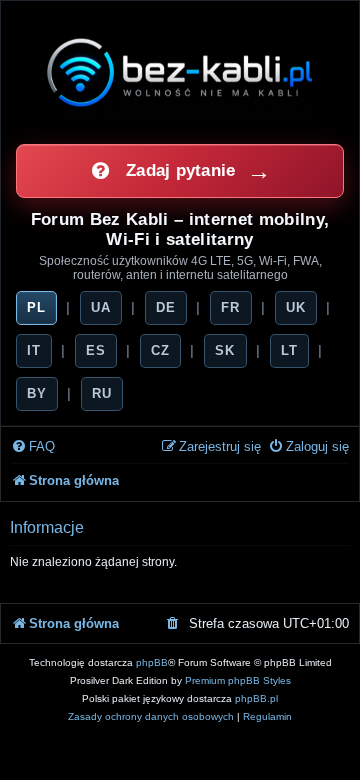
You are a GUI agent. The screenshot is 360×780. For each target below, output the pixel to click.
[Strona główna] (180, 72)
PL (36, 307)
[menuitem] (33, 447)
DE (166, 307)
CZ (160, 350)
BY (37, 393)
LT (289, 350)
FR (230, 307)
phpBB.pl (256, 698)
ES (96, 350)
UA (101, 307)
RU (102, 393)
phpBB (152, 662)
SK (225, 350)
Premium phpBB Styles (238, 680)
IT (34, 350)
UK (296, 307)
